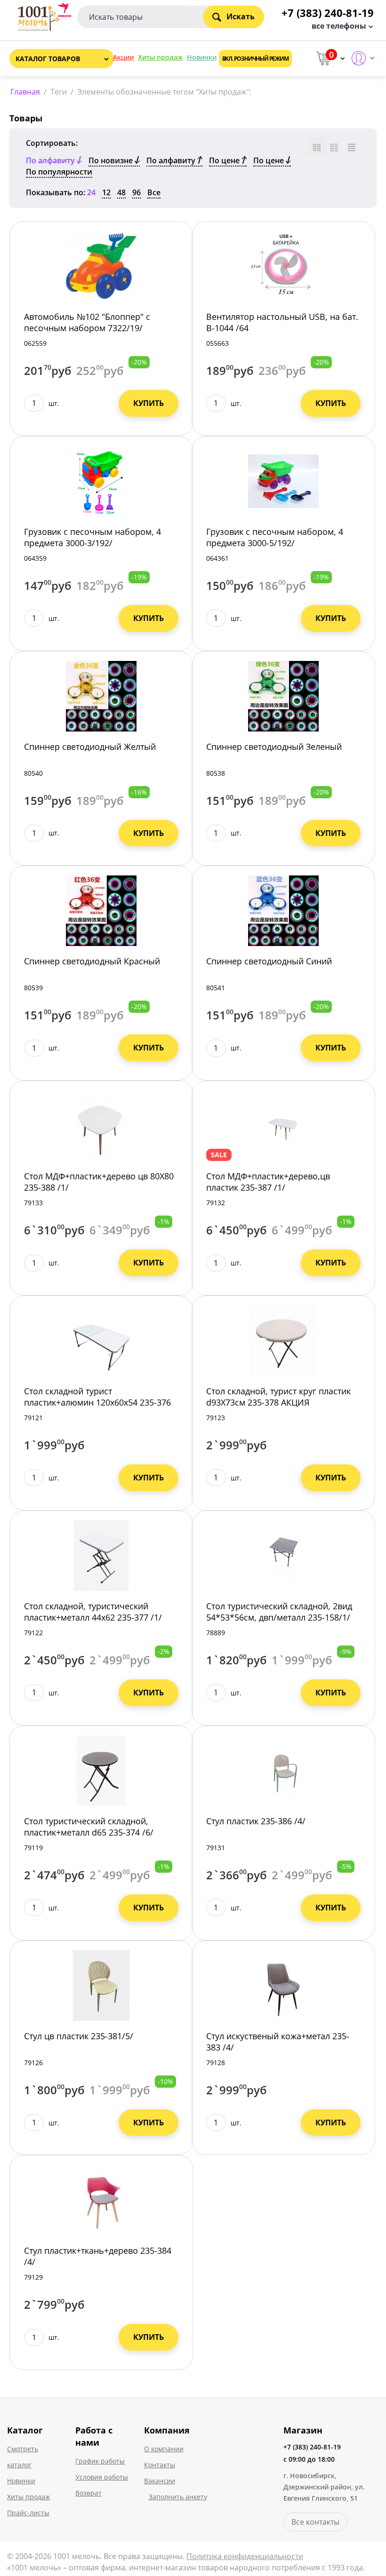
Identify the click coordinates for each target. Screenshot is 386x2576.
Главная (25, 92)
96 (137, 192)
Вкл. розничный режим (255, 59)
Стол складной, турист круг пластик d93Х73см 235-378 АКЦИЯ (278, 1397)
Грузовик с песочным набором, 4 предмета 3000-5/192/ (275, 537)
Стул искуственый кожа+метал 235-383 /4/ (278, 2042)
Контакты (160, 2465)
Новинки (202, 57)
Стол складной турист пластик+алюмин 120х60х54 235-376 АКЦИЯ (97, 1402)
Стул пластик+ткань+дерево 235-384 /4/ (98, 2256)
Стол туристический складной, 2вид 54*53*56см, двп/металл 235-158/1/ (279, 1612)
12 (106, 192)
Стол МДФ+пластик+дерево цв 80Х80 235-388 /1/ (99, 1182)
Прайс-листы (28, 2513)
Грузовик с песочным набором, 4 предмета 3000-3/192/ (92, 537)
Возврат (88, 2493)
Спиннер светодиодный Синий (269, 961)
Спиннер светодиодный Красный (92, 961)
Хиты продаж (160, 57)
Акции (123, 57)
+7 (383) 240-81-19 (312, 2447)
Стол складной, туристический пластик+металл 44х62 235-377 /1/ (93, 1612)
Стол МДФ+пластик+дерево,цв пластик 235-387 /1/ (268, 1182)
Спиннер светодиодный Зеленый (274, 747)
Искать (241, 16)
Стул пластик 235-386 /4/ (256, 1821)
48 (121, 192)
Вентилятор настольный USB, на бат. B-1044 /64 (282, 322)
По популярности (59, 172)
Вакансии (160, 2481)
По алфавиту (172, 160)
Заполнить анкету (178, 2497)
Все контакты (315, 2522)
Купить (149, 403)
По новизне (112, 160)
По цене (225, 160)
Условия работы (102, 2477)
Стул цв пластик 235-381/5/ (79, 2036)
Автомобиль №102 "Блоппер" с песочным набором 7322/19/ (87, 322)
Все (154, 192)
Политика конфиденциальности (245, 2556)
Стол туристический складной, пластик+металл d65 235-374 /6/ (89, 1827)
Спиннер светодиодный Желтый (90, 747)
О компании (164, 2449)
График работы (100, 2461)
